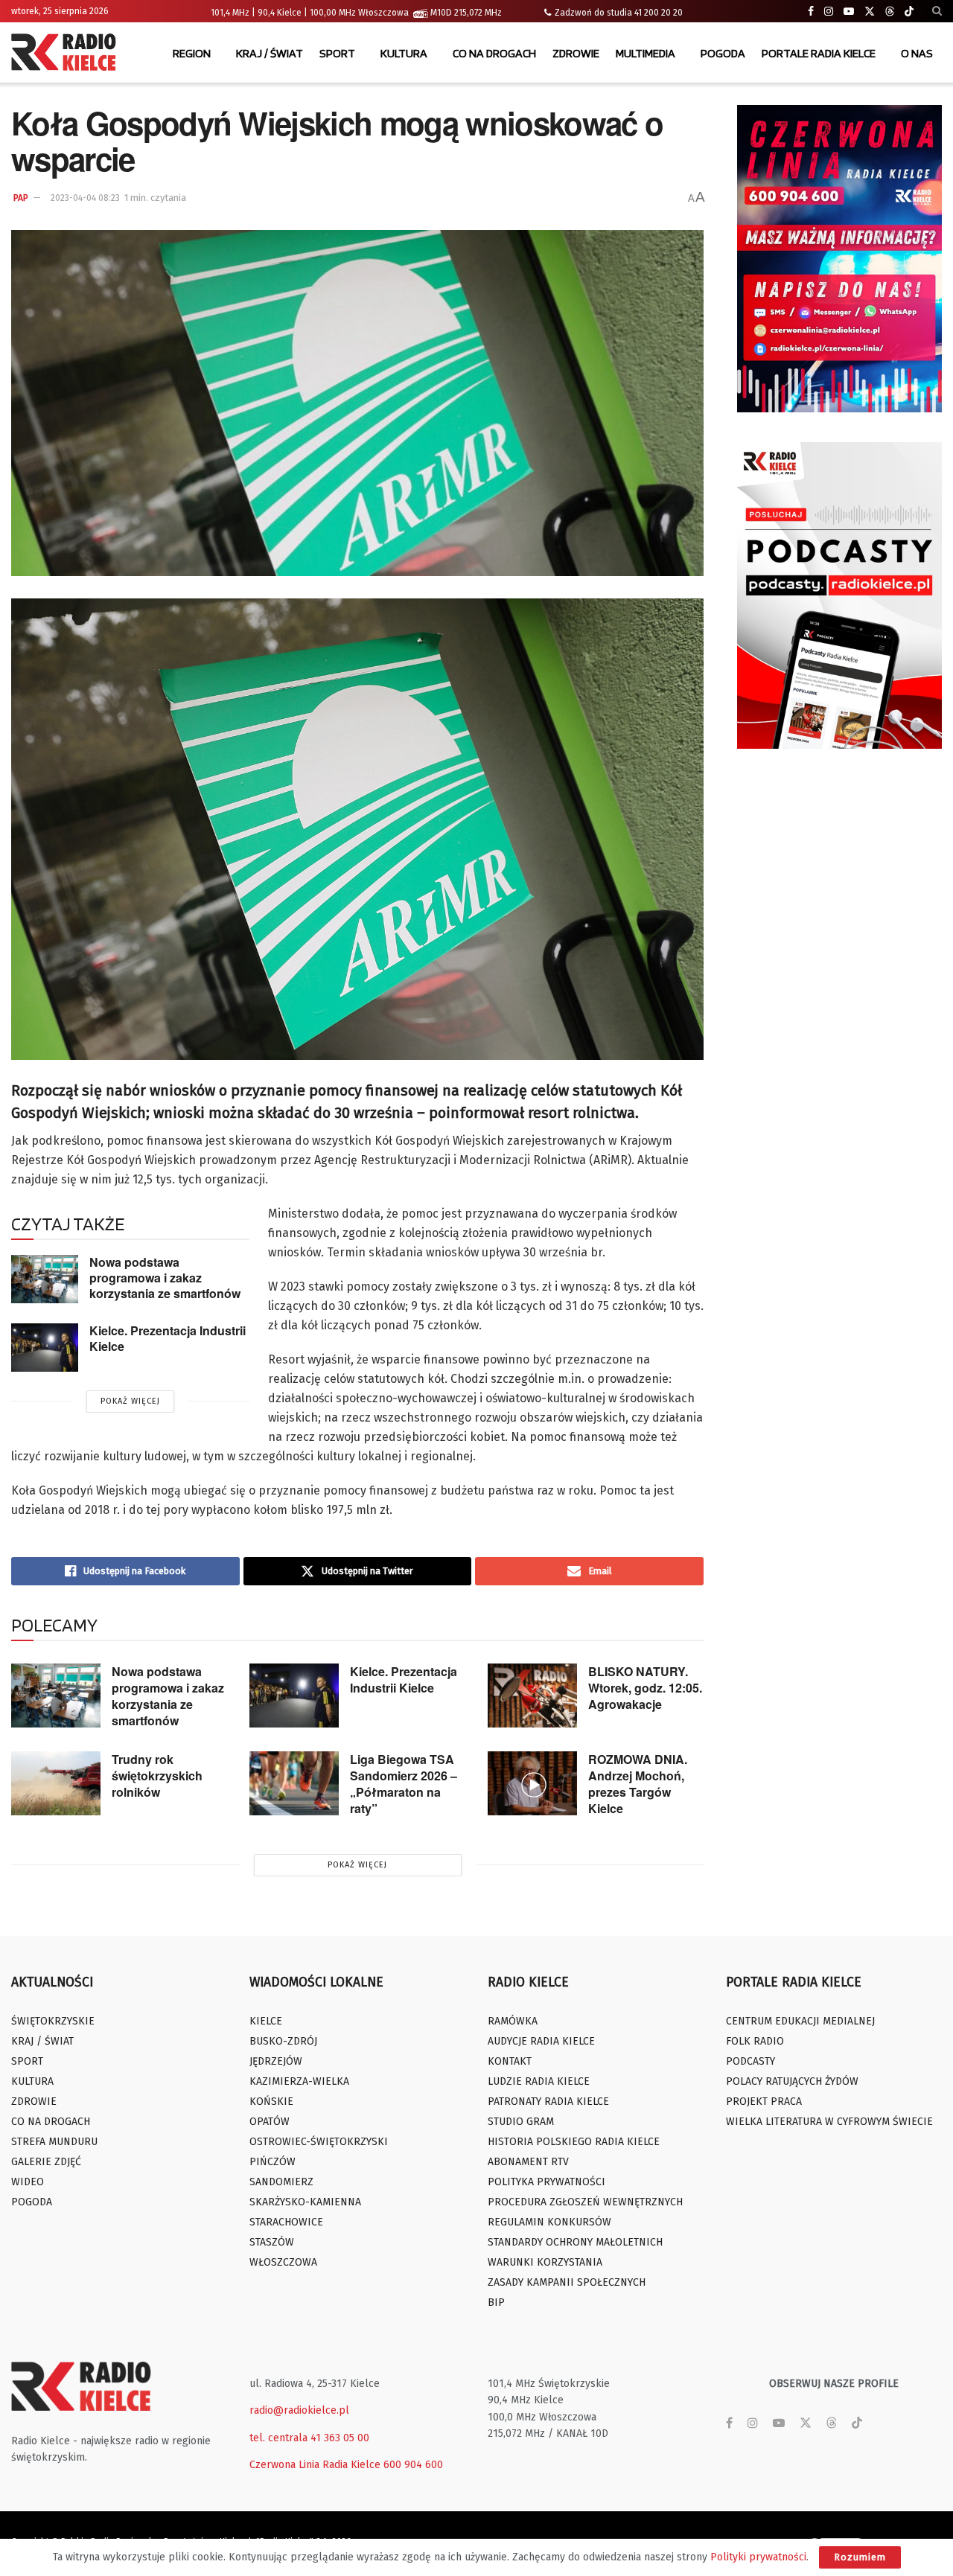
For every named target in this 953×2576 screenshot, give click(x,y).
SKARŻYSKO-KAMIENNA (305, 2202)
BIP (496, 2302)
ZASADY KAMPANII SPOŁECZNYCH (567, 2282)
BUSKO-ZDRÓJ (283, 2041)
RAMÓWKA (513, 2021)
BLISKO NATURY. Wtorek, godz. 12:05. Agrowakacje (645, 1688)
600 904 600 (413, 2465)
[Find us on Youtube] (849, 12)
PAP (21, 198)
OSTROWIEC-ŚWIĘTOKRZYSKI (319, 2142)
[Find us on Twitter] (870, 12)
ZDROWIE (576, 53)
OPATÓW (270, 2122)
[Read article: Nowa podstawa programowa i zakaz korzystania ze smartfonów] (45, 1279)
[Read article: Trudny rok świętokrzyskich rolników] (56, 1783)
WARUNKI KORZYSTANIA (545, 2262)
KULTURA (404, 53)
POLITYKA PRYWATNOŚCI (546, 2182)
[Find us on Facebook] (811, 12)
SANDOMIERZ (281, 2182)
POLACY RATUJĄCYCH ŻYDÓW (792, 2081)
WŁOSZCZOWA (283, 2262)
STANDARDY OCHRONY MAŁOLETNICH (575, 2242)
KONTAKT (510, 2061)
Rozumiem (860, 2557)
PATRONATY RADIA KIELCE (548, 2102)
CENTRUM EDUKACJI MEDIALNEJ (800, 2021)
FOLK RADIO (755, 2041)
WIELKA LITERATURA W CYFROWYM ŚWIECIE (829, 2122)
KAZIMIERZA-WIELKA (299, 2081)
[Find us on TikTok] (909, 12)
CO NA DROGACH (494, 53)
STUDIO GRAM (521, 2122)
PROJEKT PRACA (764, 2102)
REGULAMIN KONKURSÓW (549, 2222)
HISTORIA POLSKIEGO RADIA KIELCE (574, 2142)
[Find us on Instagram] (829, 12)
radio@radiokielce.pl (299, 2410)
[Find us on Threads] (890, 12)
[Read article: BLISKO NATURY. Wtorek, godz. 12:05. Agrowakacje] (532, 1696)
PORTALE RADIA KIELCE (819, 53)
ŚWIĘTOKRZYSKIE (53, 2021)
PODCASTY (750, 2061)
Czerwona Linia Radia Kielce (315, 2465)
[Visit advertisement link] (839, 259)
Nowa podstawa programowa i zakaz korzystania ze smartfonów (165, 1277)
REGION (192, 53)
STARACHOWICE (286, 2222)
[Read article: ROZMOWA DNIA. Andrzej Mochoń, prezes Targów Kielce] (532, 1783)
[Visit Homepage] (67, 54)
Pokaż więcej (130, 1401)
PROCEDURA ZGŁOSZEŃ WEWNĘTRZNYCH (585, 2202)
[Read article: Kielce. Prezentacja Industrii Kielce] (45, 1347)
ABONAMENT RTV (528, 2162)
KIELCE (266, 2021)
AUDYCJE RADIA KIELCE (541, 2041)
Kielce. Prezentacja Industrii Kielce (168, 1338)
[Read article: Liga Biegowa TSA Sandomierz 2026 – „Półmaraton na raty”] (294, 1783)
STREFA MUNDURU (54, 2142)
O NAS (917, 53)
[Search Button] (937, 11)
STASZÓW (272, 2242)
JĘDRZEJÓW (276, 2061)
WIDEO (28, 2182)
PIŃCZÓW (272, 2162)
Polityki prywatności (758, 2557)
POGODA (723, 53)
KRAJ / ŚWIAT (270, 53)
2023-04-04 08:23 (85, 198)
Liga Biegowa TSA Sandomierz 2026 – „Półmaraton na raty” (404, 1784)
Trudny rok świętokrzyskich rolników (157, 1776)
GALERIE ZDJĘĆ (46, 2162)
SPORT (337, 53)
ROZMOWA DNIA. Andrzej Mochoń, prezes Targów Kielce (638, 1784)
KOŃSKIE (271, 2102)
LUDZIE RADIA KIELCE (539, 2081)
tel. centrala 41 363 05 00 (309, 2438)
